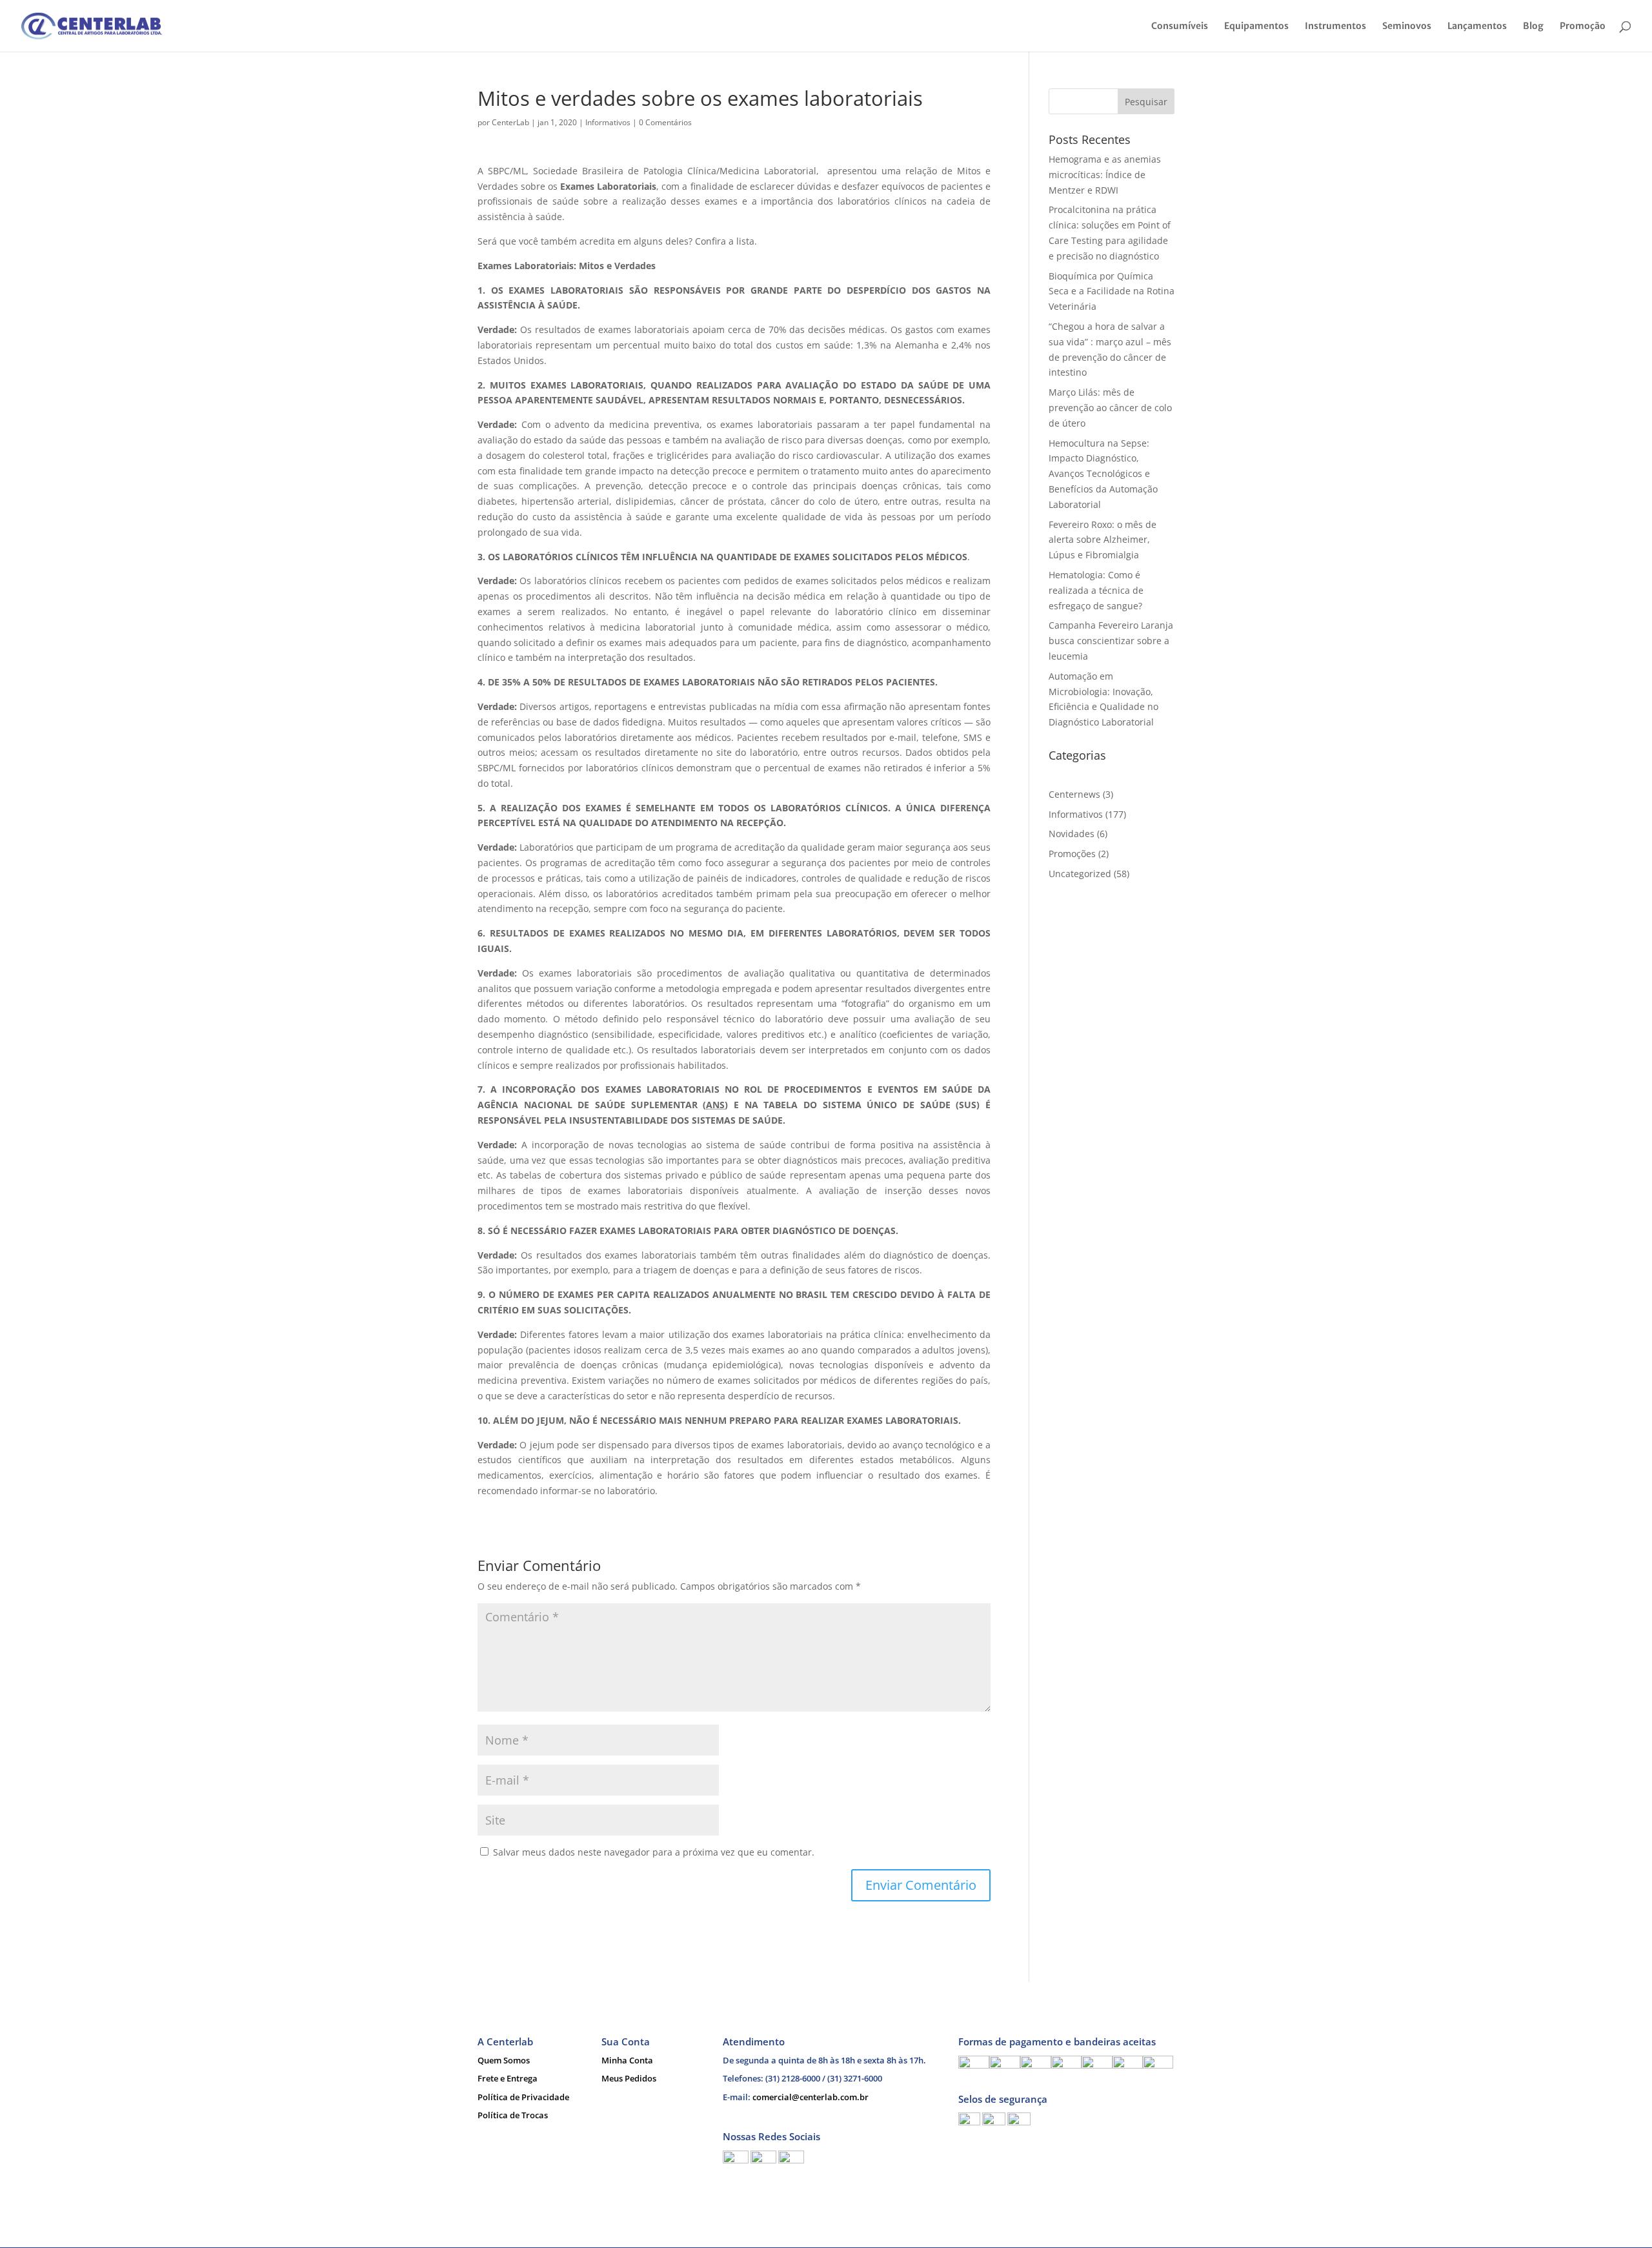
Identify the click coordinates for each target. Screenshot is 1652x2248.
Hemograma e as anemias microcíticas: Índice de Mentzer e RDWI (1105, 175)
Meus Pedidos (629, 2078)
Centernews (1074, 794)
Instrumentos (1335, 26)
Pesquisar (1146, 102)
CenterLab (510, 122)
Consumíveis (1180, 26)
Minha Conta (627, 2060)
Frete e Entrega (508, 2078)
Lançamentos (1477, 26)
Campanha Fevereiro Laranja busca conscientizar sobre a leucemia (1111, 641)
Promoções (1072, 854)
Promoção (1583, 26)
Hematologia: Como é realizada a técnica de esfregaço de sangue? (1096, 590)
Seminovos (1407, 26)
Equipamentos (1256, 26)
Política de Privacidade (523, 2097)
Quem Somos (504, 2060)
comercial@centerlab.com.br (811, 2097)
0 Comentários (665, 122)
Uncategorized (1080, 874)
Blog (1533, 26)
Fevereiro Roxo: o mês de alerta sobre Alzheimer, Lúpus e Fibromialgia (1103, 540)
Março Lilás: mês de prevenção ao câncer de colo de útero (1110, 408)
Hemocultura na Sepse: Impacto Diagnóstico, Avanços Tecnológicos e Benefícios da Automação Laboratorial (1103, 474)
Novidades (1072, 834)
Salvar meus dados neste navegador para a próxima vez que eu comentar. (654, 1852)
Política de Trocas (513, 2115)
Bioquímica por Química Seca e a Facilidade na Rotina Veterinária (1112, 291)
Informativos (608, 122)
